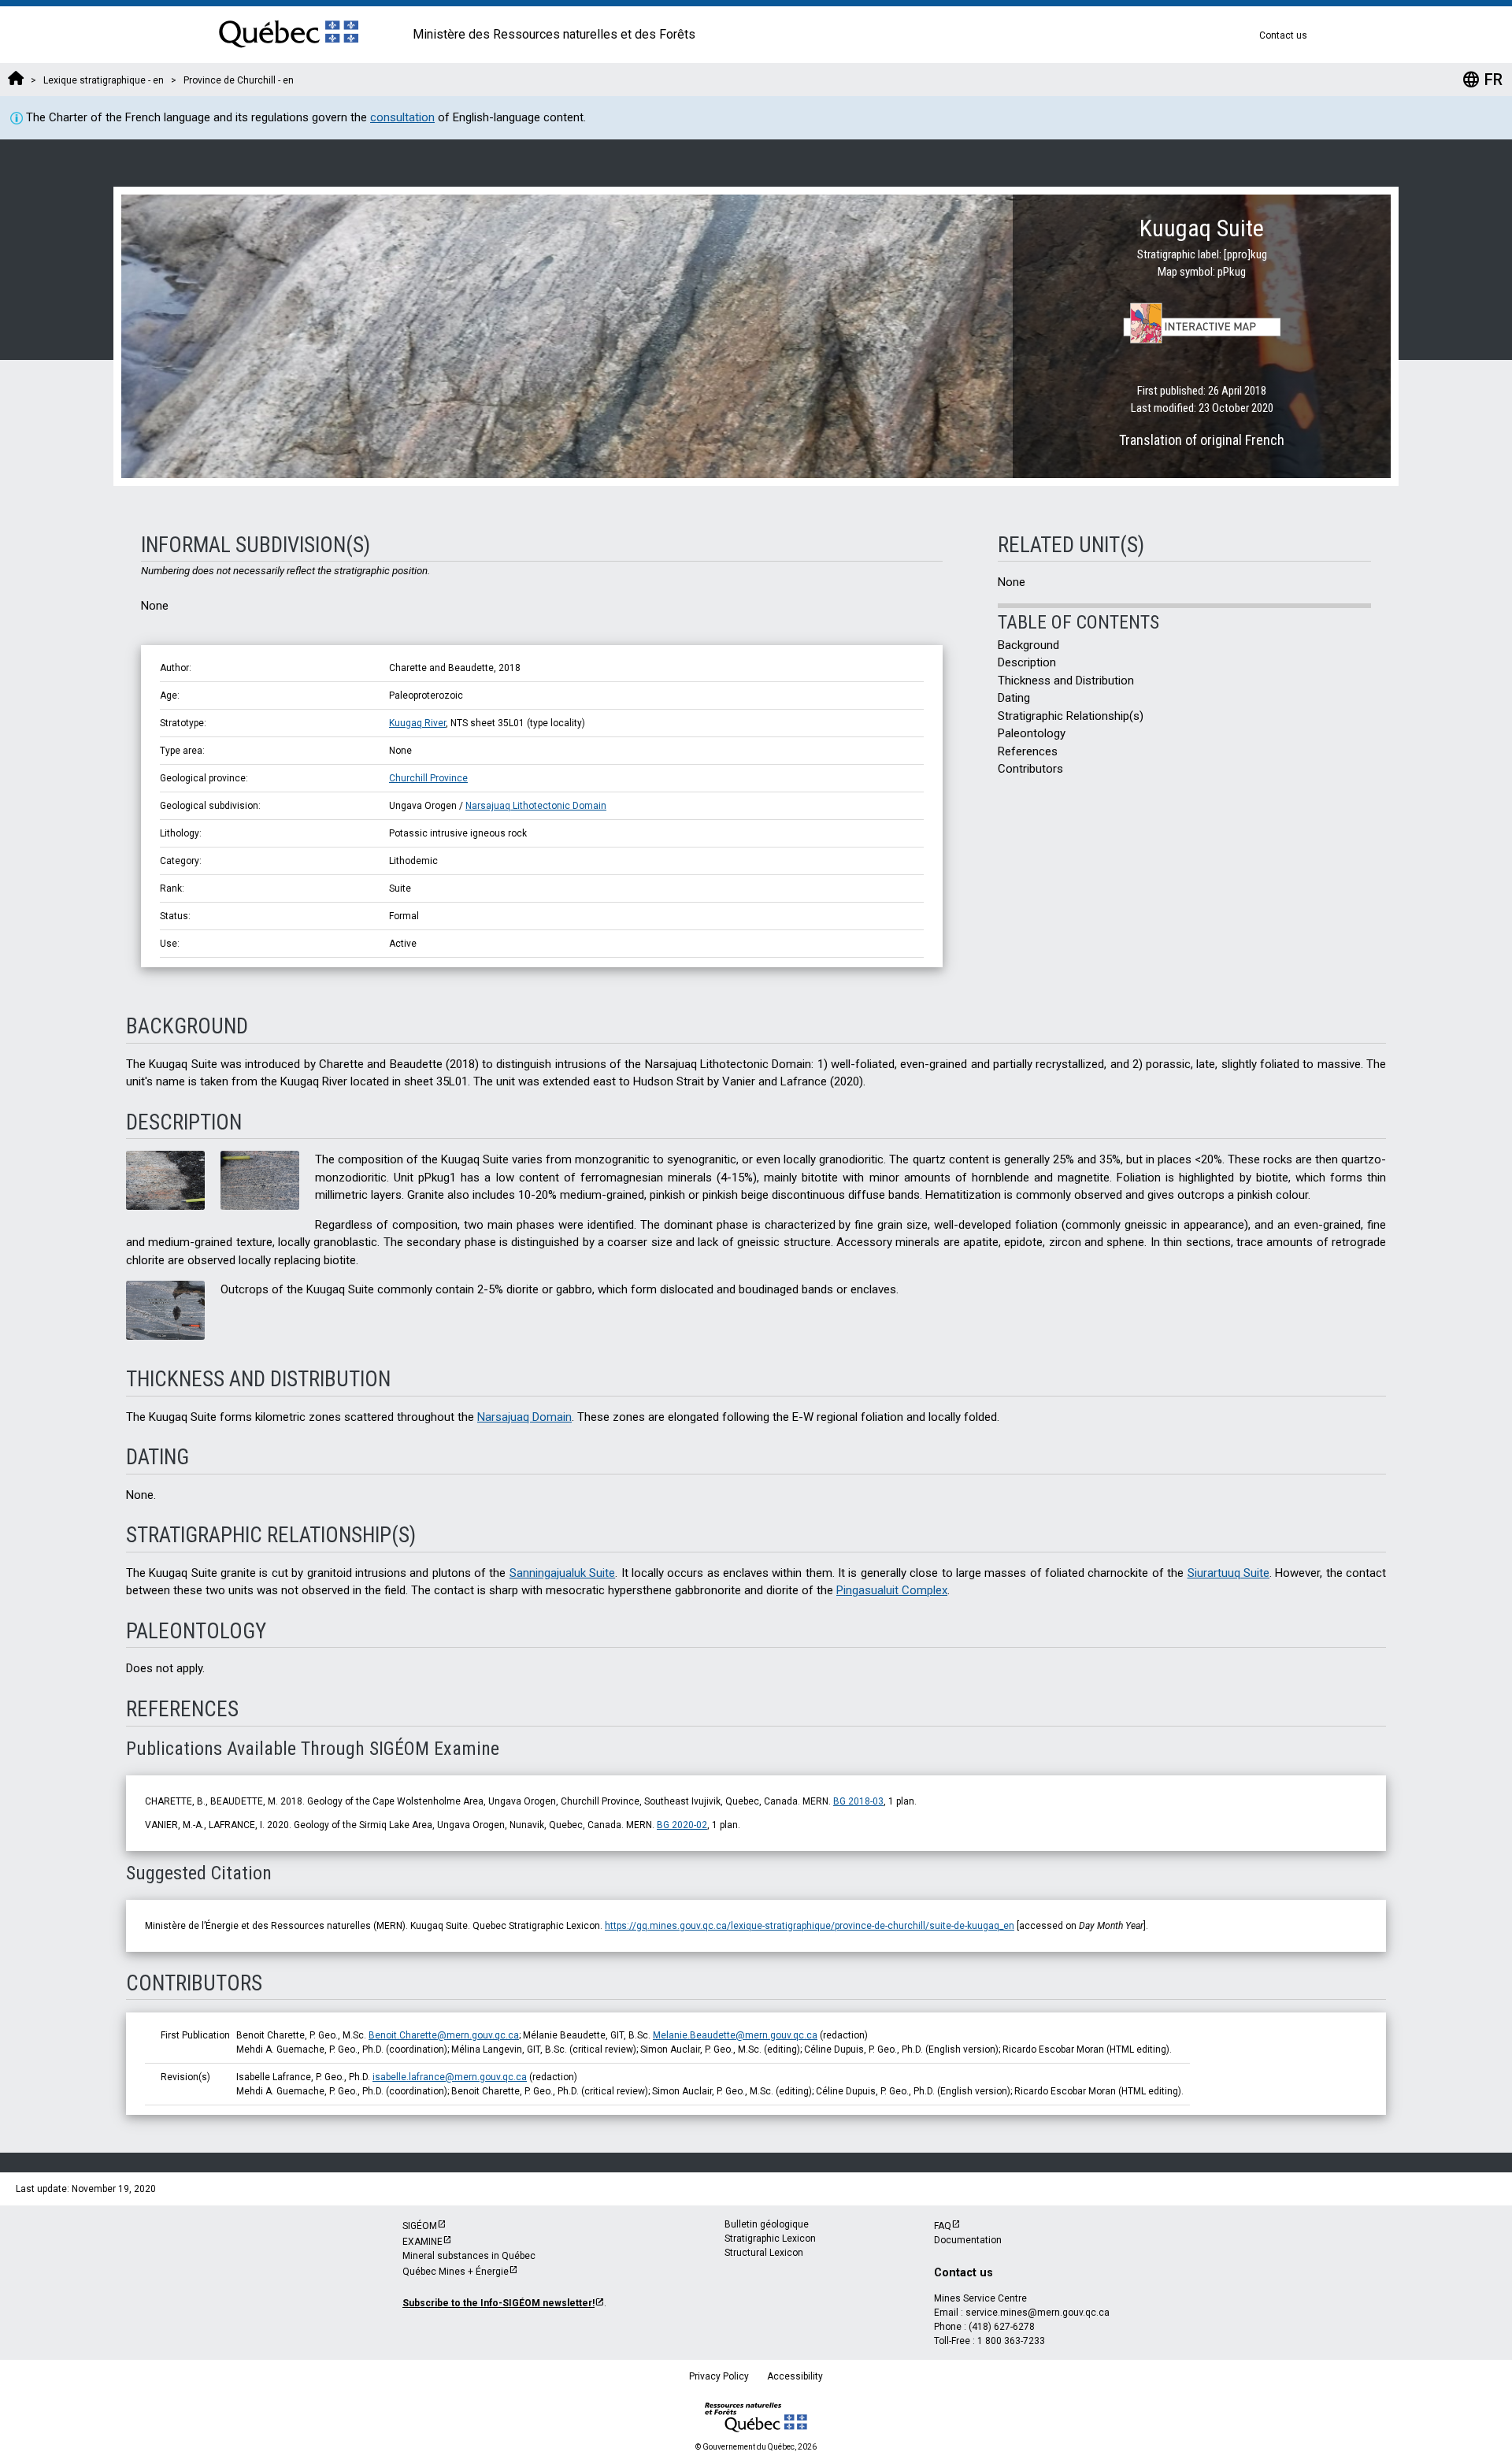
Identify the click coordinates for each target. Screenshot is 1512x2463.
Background (1028, 645)
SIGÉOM (420, 2226)
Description (1027, 662)
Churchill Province (428, 778)
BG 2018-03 (858, 1801)
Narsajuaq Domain (524, 1417)
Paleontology (1032, 733)
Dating (1014, 698)
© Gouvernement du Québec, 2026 (756, 2447)
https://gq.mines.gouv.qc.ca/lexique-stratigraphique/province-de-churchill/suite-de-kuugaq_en (810, 1926)
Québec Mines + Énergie (456, 2272)
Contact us (1283, 35)
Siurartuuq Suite (1228, 1573)
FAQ (943, 2226)
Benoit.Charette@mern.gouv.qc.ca (444, 2035)
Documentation (968, 2240)
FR (1482, 80)
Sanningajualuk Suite (562, 1573)
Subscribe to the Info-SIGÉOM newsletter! (498, 2303)
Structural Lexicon (764, 2253)
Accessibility (795, 2376)
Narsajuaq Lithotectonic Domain (536, 806)
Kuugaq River (417, 723)
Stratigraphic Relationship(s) (1071, 716)
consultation (402, 117)
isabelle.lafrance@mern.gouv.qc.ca (450, 2077)
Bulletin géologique (767, 2224)
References (1028, 751)
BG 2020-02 (682, 1825)
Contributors (1030, 769)
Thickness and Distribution (1066, 681)
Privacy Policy (719, 2376)
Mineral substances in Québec (469, 2256)
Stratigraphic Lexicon (770, 2239)
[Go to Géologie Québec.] (16, 80)
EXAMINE (422, 2242)
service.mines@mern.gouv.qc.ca (1038, 2313)
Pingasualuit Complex (892, 1590)
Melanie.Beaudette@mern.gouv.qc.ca (735, 2035)
